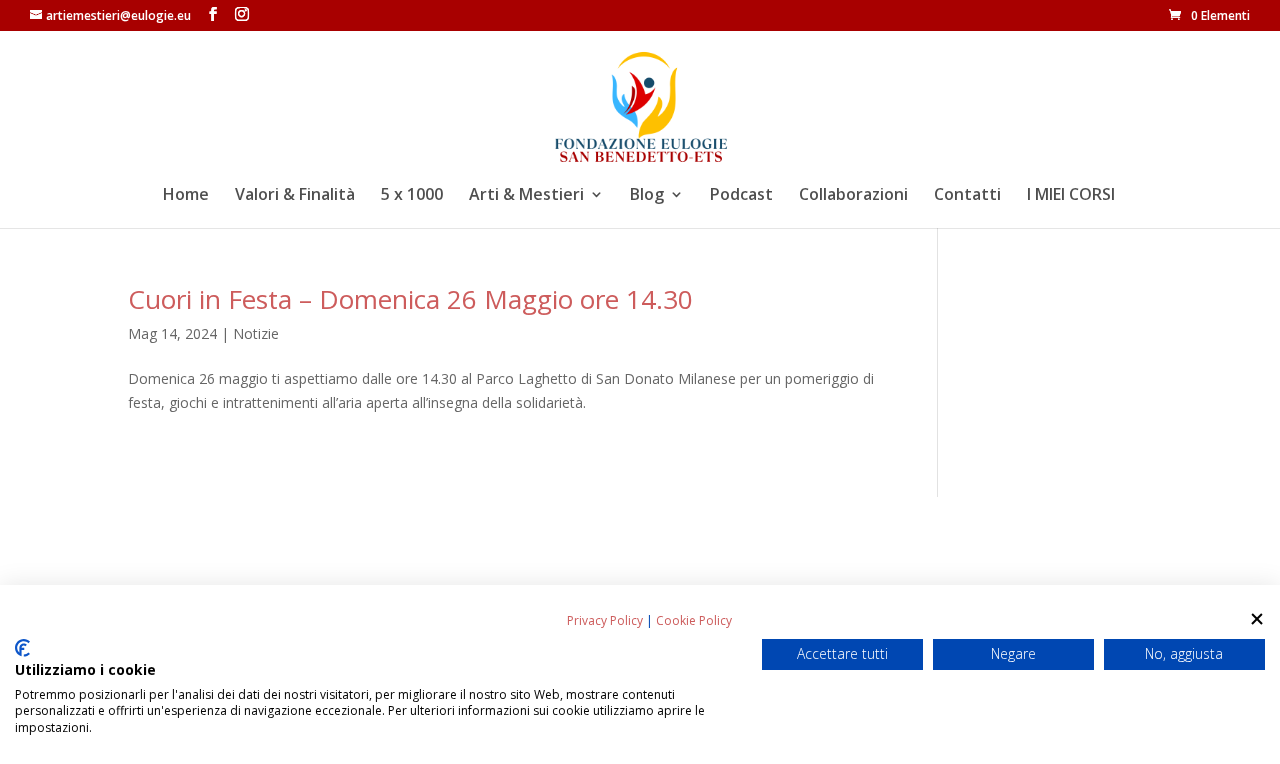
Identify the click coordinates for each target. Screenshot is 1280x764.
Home (186, 196)
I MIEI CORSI (1071, 196)
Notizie (256, 333)
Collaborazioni (853, 196)
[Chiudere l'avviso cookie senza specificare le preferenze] (1257, 619)
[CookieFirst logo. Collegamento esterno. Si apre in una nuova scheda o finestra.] (22, 648)
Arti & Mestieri (526, 196)
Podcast (741, 196)
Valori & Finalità (295, 196)
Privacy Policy (605, 620)
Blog (647, 196)
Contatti (967, 196)
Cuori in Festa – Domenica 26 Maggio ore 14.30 (410, 299)
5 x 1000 (412, 196)
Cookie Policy (694, 620)
